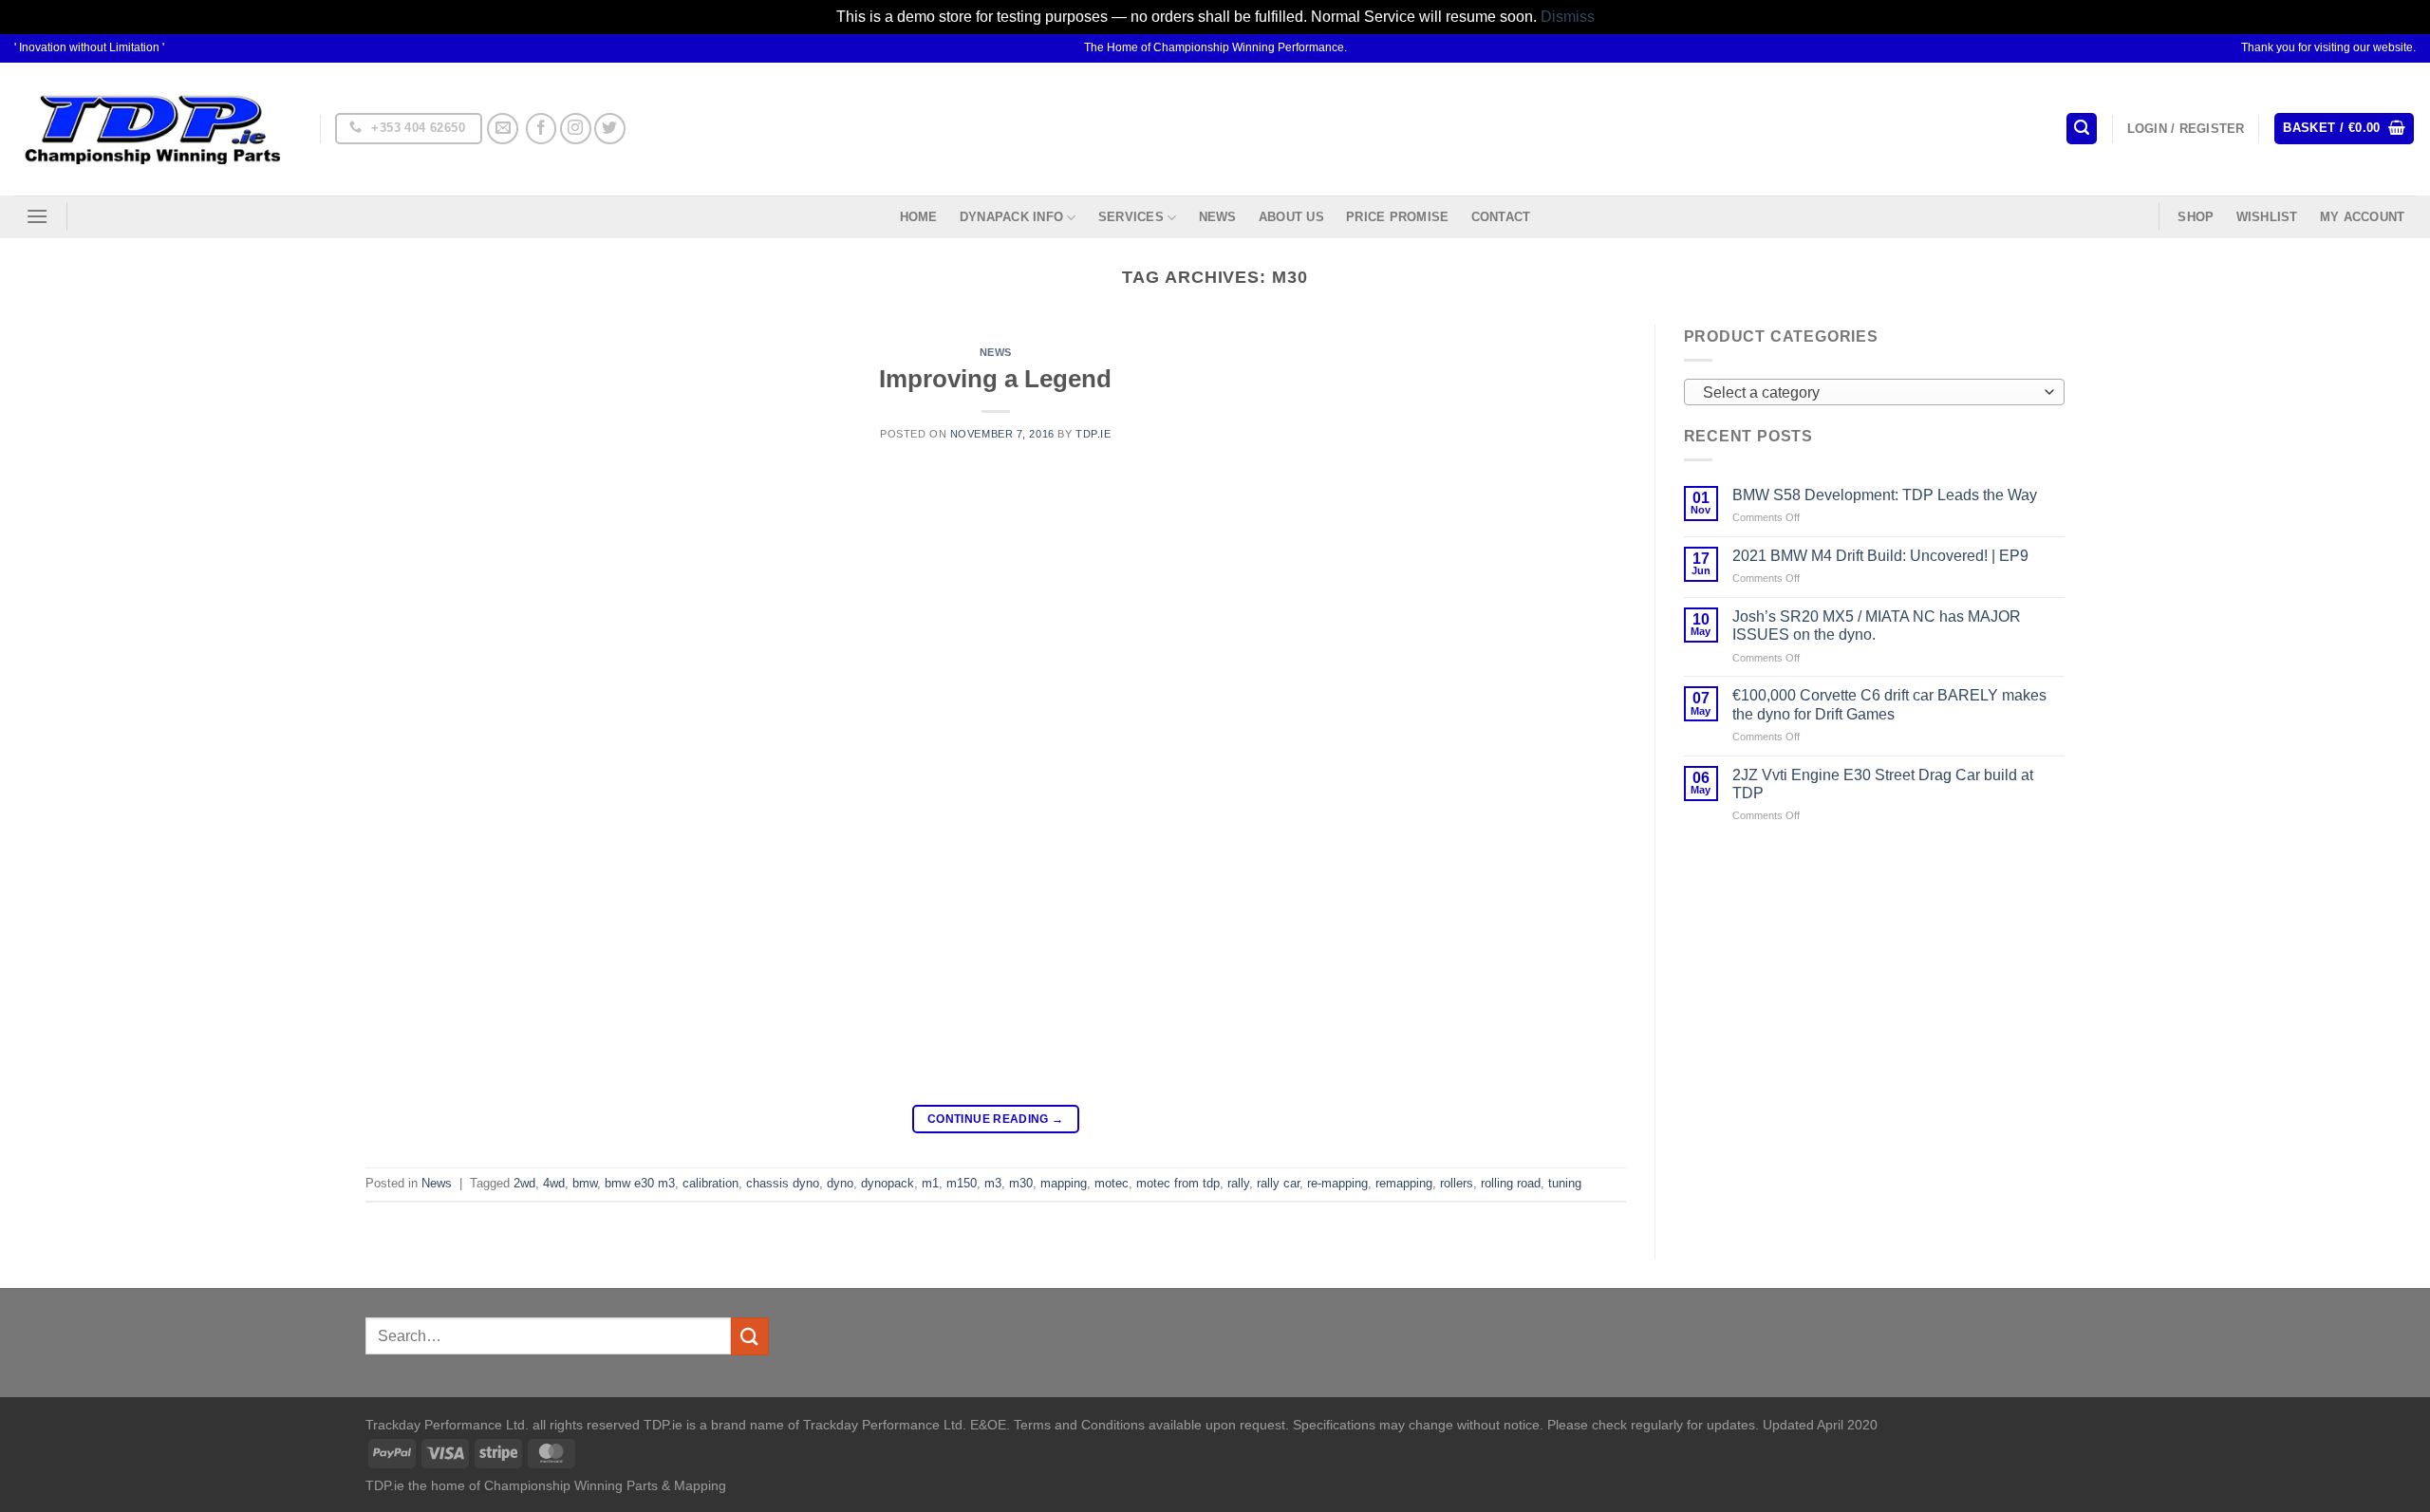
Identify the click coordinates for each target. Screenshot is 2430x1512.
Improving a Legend (995, 379)
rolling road (1511, 1183)
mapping (1064, 1183)
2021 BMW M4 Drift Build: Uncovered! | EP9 (1880, 556)
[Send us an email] (503, 129)
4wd (554, 1183)
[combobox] (1875, 392)
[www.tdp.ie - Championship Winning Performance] (153, 129)
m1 (930, 1183)
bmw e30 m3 (640, 1183)
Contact (1501, 217)
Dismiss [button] (1568, 17)
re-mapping (1337, 1183)
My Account (2363, 217)
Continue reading (996, 1119)
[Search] (2082, 129)
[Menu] (37, 216)
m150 (962, 1183)
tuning (1565, 1183)
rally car (1278, 1183)
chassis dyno (783, 1183)
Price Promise (1397, 217)
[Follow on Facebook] (542, 129)
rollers (1457, 1183)
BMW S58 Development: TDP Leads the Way (1885, 495)
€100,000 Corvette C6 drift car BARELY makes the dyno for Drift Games (1889, 704)
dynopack (888, 1183)
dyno (840, 1183)
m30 (1021, 1183)
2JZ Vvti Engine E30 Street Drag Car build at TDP (1883, 784)
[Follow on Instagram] (576, 129)
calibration (710, 1183)
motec (1112, 1183)
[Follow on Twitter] (610, 129)
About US (1291, 217)
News (1218, 217)
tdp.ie (1093, 434)
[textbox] (1869, 393)
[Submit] (750, 1336)
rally (1238, 1183)
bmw (585, 1183)
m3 (993, 1183)
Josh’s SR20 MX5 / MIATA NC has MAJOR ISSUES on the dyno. (1877, 625)
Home (919, 217)
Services (1131, 217)
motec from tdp (1178, 1183)
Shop (2196, 217)
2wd (524, 1183)
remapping (1404, 1183)
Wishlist (2267, 217)
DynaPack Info (1011, 217)
